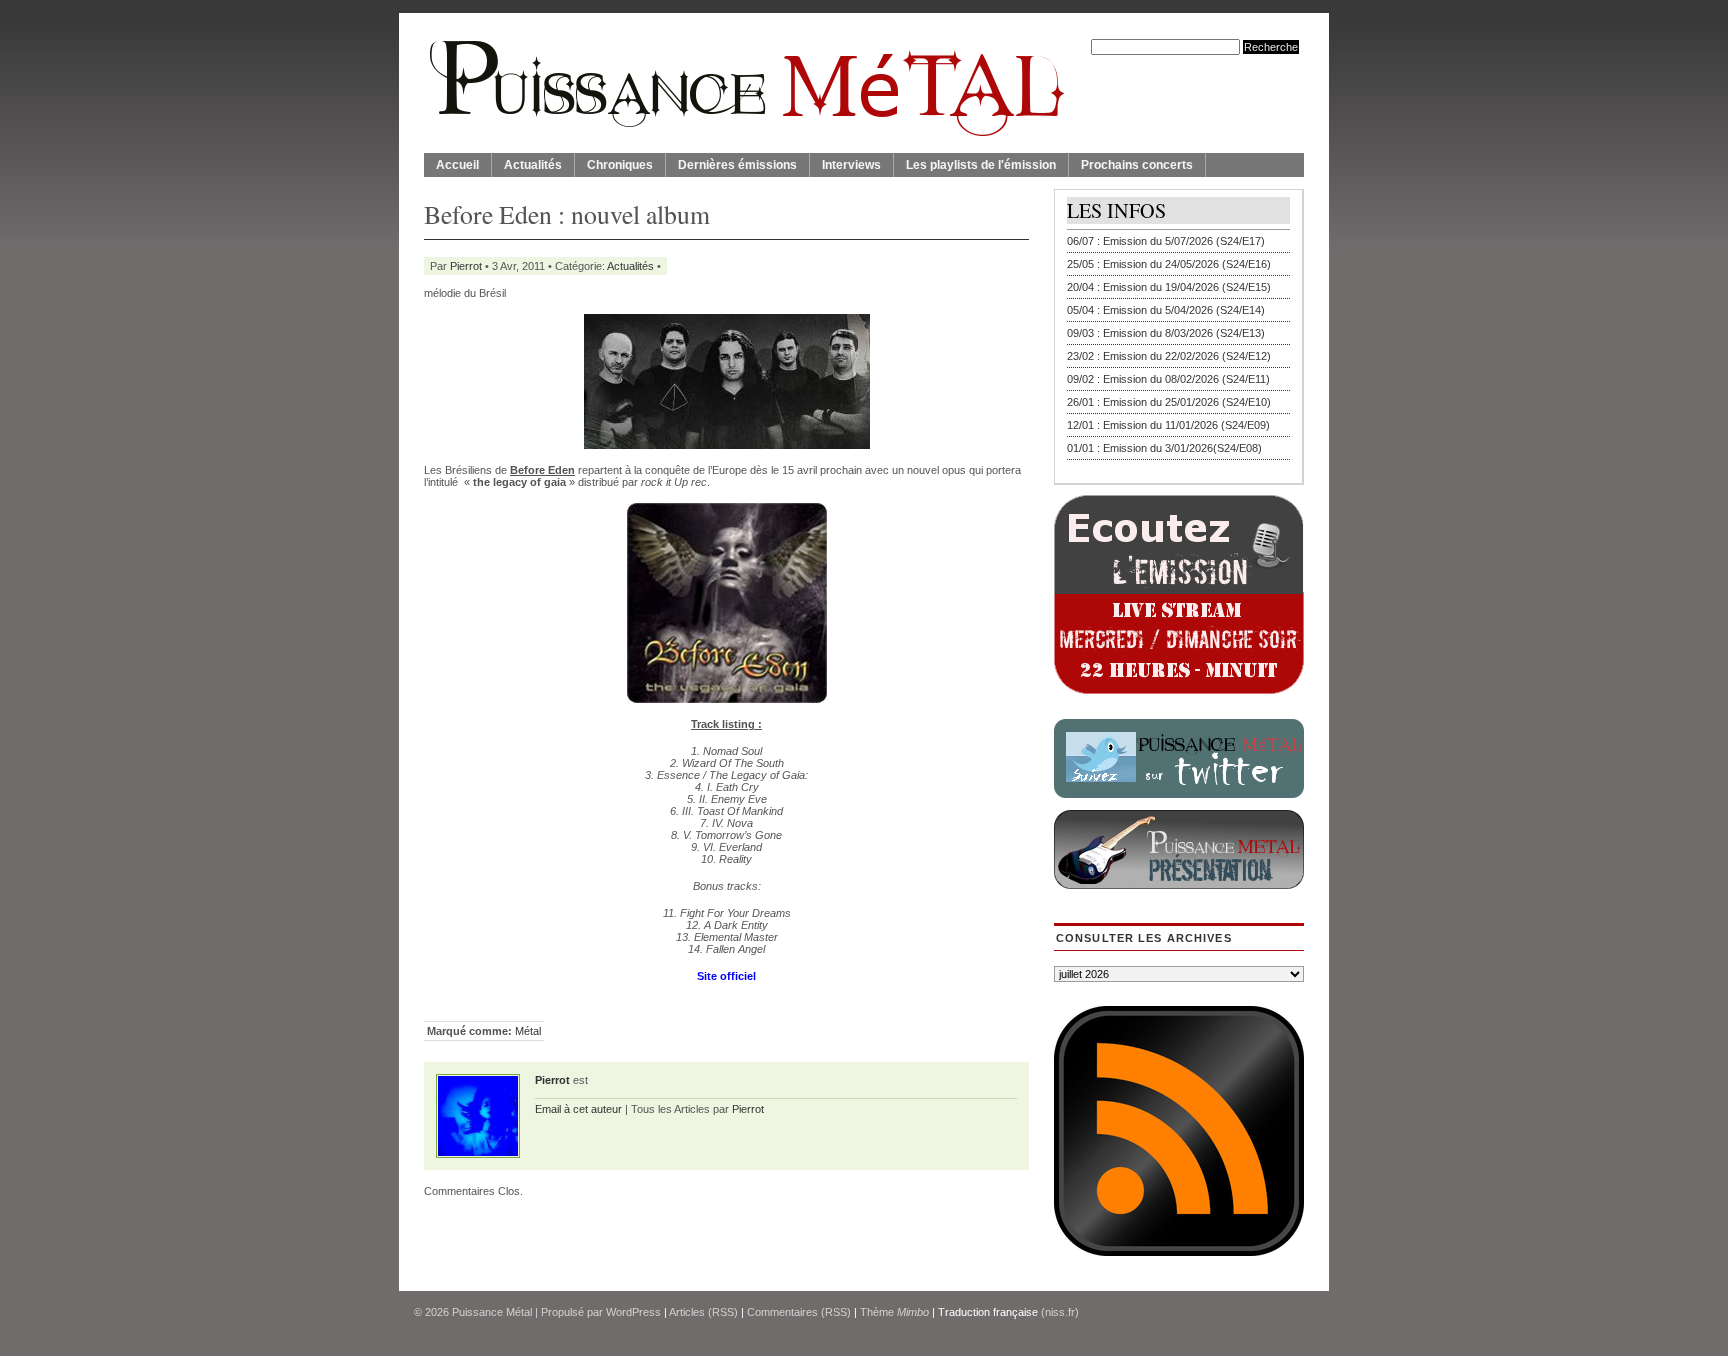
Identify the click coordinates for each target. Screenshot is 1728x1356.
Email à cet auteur (578, 1109)
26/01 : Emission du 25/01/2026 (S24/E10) (1169, 402)
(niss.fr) (1060, 1312)
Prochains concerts (1137, 165)
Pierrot (466, 266)
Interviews (851, 165)
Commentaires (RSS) (799, 1312)
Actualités (533, 165)
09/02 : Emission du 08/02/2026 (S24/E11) (1168, 379)
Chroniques (620, 165)
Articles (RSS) (703, 1312)
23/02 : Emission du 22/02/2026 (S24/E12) (1169, 356)
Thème (894, 1312)
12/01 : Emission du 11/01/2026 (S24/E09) (1168, 425)
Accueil (457, 165)
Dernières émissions (737, 165)
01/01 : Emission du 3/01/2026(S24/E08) (1164, 448)
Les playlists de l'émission (981, 165)
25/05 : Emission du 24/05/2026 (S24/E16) (1169, 264)
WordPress (633, 1312)
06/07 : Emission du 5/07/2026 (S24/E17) (1166, 241)
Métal (528, 1031)
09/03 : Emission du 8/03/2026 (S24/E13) (1166, 333)
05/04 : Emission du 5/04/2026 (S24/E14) (1166, 310)
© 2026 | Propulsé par (510, 1312)
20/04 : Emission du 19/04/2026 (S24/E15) (1169, 287)
